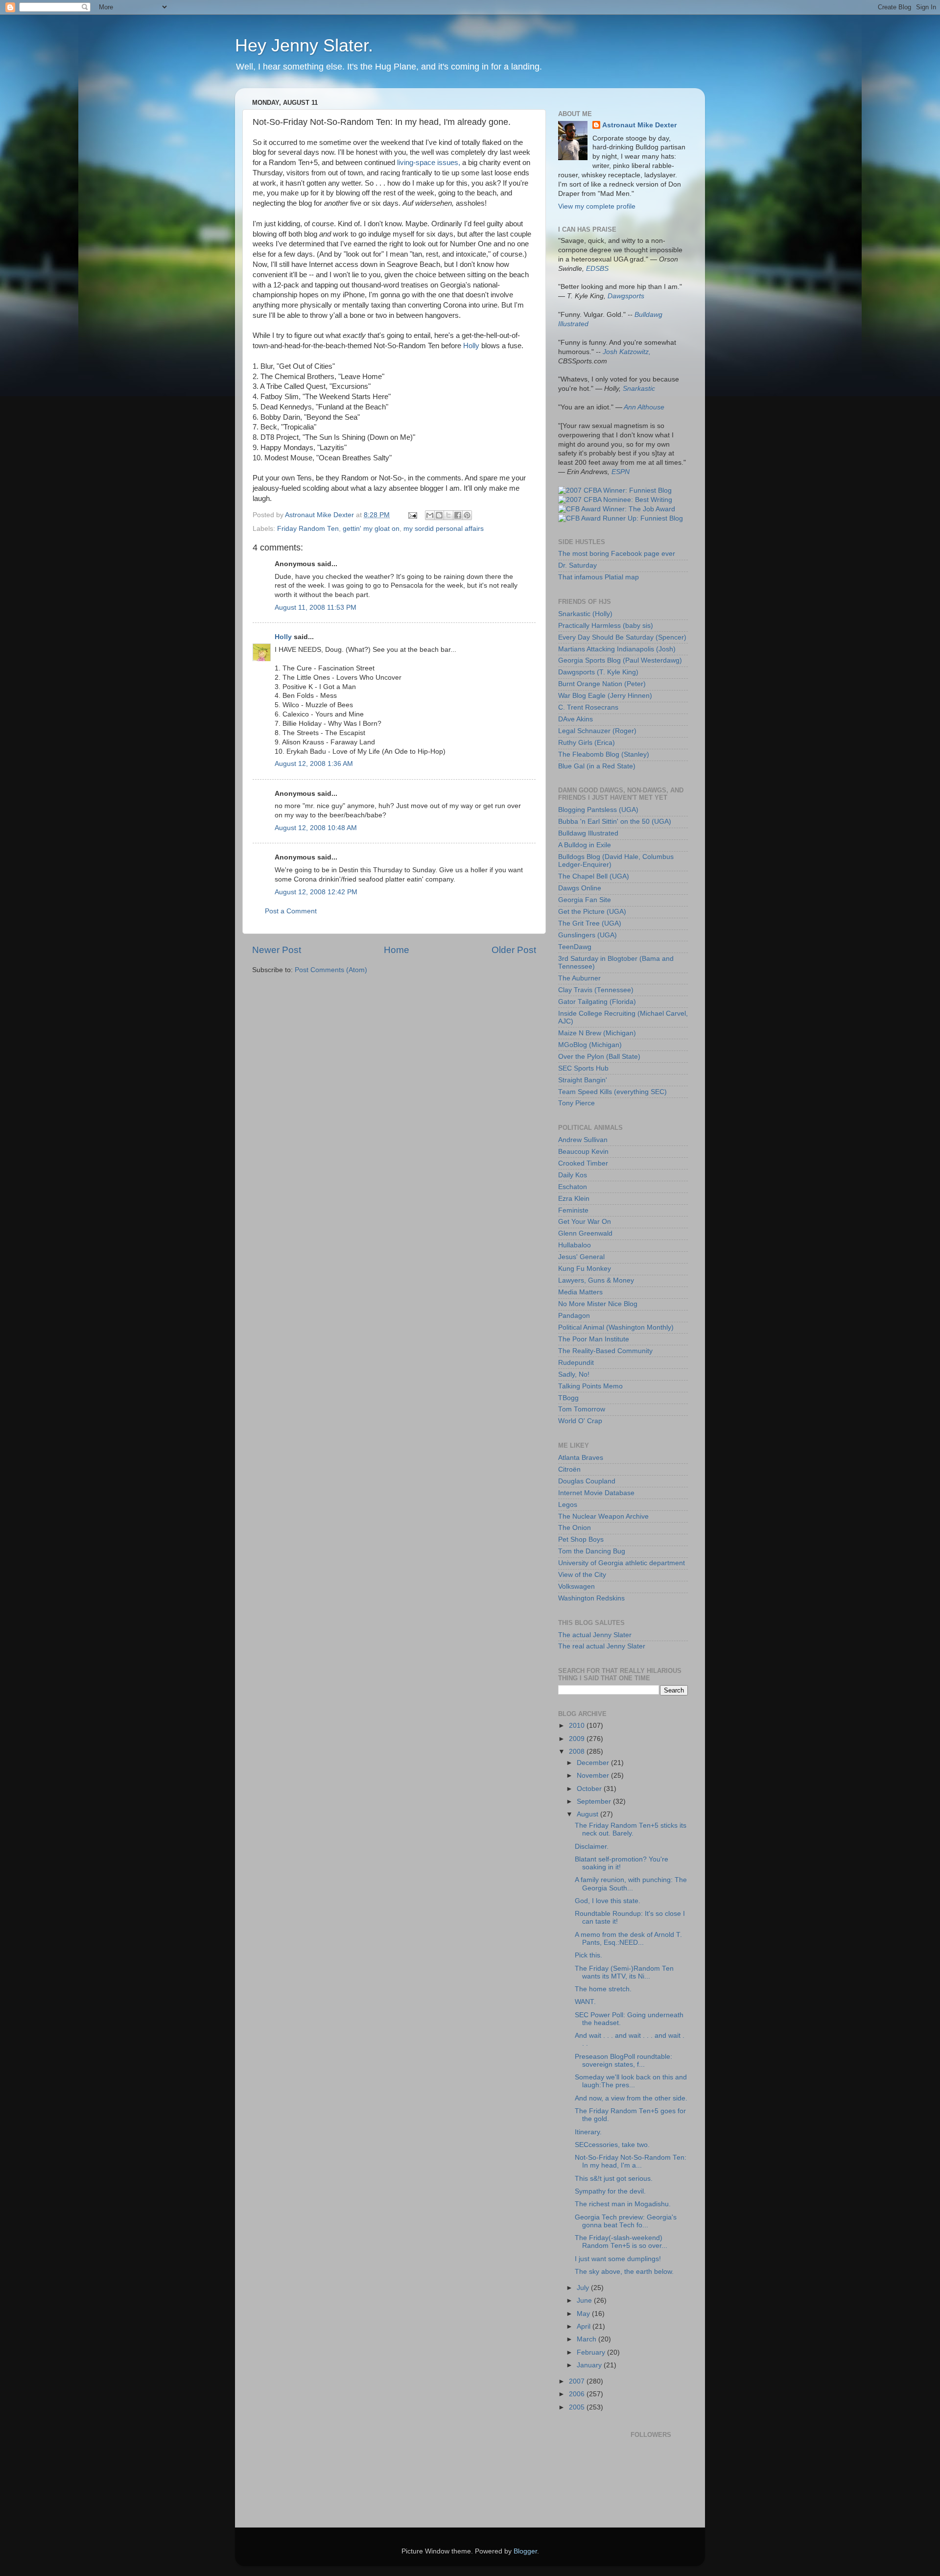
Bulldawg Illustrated (588, 833)
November (594, 1776)
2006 (578, 2394)
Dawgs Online (580, 888)
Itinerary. (588, 2132)
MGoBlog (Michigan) (590, 1045)
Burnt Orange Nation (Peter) (602, 684)
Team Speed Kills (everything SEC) (612, 1092)
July (584, 2288)
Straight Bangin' (583, 1080)
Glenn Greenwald (585, 1233)
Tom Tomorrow (582, 1409)
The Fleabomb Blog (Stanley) (604, 754)
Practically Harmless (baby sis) (606, 626)
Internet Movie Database (596, 1493)
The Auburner (579, 978)
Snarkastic (639, 389)
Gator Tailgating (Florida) (597, 1002)
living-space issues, (429, 163)
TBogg (568, 1398)
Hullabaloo (575, 1245)
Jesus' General (581, 1257)
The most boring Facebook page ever (617, 554)
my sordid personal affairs (444, 529)
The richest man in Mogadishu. (623, 2204)
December (594, 1763)
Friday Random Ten (308, 529)
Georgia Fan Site (585, 900)
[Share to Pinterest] (467, 515)
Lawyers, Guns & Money (596, 1280)
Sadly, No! (574, 1374)
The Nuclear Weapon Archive (603, 1516)
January (590, 2365)
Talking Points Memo (590, 1386)
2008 (578, 1752)
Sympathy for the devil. (610, 2191)
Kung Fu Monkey (585, 1269)
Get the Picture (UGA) (592, 912)
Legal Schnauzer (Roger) (597, 731)
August (588, 1814)
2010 (578, 1726)
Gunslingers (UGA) (587, 935)
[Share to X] (448, 515)
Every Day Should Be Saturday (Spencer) (622, 637)
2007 (578, 2381)
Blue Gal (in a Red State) (597, 766)
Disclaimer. (592, 1847)
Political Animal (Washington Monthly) (616, 1327)
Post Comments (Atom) (331, 970)
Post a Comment (291, 911)
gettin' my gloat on (371, 529)
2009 (578, 1739)
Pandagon (574, 1316)
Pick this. (588, 1955)
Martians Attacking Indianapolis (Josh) (617, 649)
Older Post (514, 950)
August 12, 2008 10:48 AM (316, 828)
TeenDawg (575, 947)
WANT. (585, 2002)
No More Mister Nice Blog (598, 1304)
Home (397, 950)
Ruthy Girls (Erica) (587, 743)
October (590, 1789)
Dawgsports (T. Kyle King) (598, 672)
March (587, 2339)
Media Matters (580, 1292)
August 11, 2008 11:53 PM (316, 608)
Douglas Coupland (587, 1481)
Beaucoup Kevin (583, 1152)
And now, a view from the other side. (631, 2098)
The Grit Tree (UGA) (590, 923)
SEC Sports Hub (583, 1068)
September (595, 1801)
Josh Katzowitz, (627, 352)
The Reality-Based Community (605, 1351)
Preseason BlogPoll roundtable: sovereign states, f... (623, 2061)
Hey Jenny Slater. (304, 45)
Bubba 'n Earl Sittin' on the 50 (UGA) (615, 822)
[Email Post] (412, 515)
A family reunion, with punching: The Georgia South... (631, 1884)
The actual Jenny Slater (595, 1635)
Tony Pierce (576, 1103)
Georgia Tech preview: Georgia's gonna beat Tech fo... (626, 2221)
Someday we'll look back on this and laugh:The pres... (631, 2081)
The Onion (575, 1528)
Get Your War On (585, 1222)
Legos (568, 1505)
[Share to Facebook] (458, 515)
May (584, 2314)
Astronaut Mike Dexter (639, 125)
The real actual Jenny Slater (602, 1646)
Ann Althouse (644, 407)
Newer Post (277, 950)
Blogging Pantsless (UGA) (598, 810)
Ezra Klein (574, 1199)
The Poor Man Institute (594, 1339)
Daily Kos (573, 1175)
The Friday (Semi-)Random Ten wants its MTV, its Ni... (624, 1972)
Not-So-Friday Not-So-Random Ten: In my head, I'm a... (631, 2161)
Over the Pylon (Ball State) (599, 1057)
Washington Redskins (591, 1598)
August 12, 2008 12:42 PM (316, 892)
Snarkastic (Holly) (585, 614)
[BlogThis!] (439, 515)
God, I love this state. (608, 1901)
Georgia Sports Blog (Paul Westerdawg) (620, 660)
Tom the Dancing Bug (592, 1551)
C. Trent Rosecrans (588, 707)
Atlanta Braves (581, 1458)
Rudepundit (576, 1363)
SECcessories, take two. (612, 2145)
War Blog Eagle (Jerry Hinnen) (605, 696)
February (592, 2352)
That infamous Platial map (599, 577)
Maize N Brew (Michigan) (597, 1033)
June (585, 2301)
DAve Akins (576, 719)
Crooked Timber (583, 1163)
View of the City (582, 1575)
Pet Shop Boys (581, 1539)
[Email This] (430, 515)
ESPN (621, 472)
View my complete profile (597, 206)
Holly (471, 346)
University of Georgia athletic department (622, 1563)
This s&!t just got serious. (614, 2179)
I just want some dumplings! (618, 2259)
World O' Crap (580, 1421)
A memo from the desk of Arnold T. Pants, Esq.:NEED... (628, 1939)
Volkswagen (576, 1586)
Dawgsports (626, 296)
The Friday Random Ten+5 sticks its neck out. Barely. (631, 1829)
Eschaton (573, 1187)
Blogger (525, 2551)
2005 (578, 2407)
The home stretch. (603, 1989)
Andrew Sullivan (583, 1140)
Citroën (569, 1469)
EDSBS (597, 269)
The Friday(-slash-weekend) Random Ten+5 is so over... (621, 2242)
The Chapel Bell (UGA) (594, 876)
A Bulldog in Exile (585, 845)
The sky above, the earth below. (624, 2272)
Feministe (573, 1210)
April (585, 2326)
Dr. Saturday (577, 565)
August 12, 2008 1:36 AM (314, 764)
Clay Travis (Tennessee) (596, 990)
